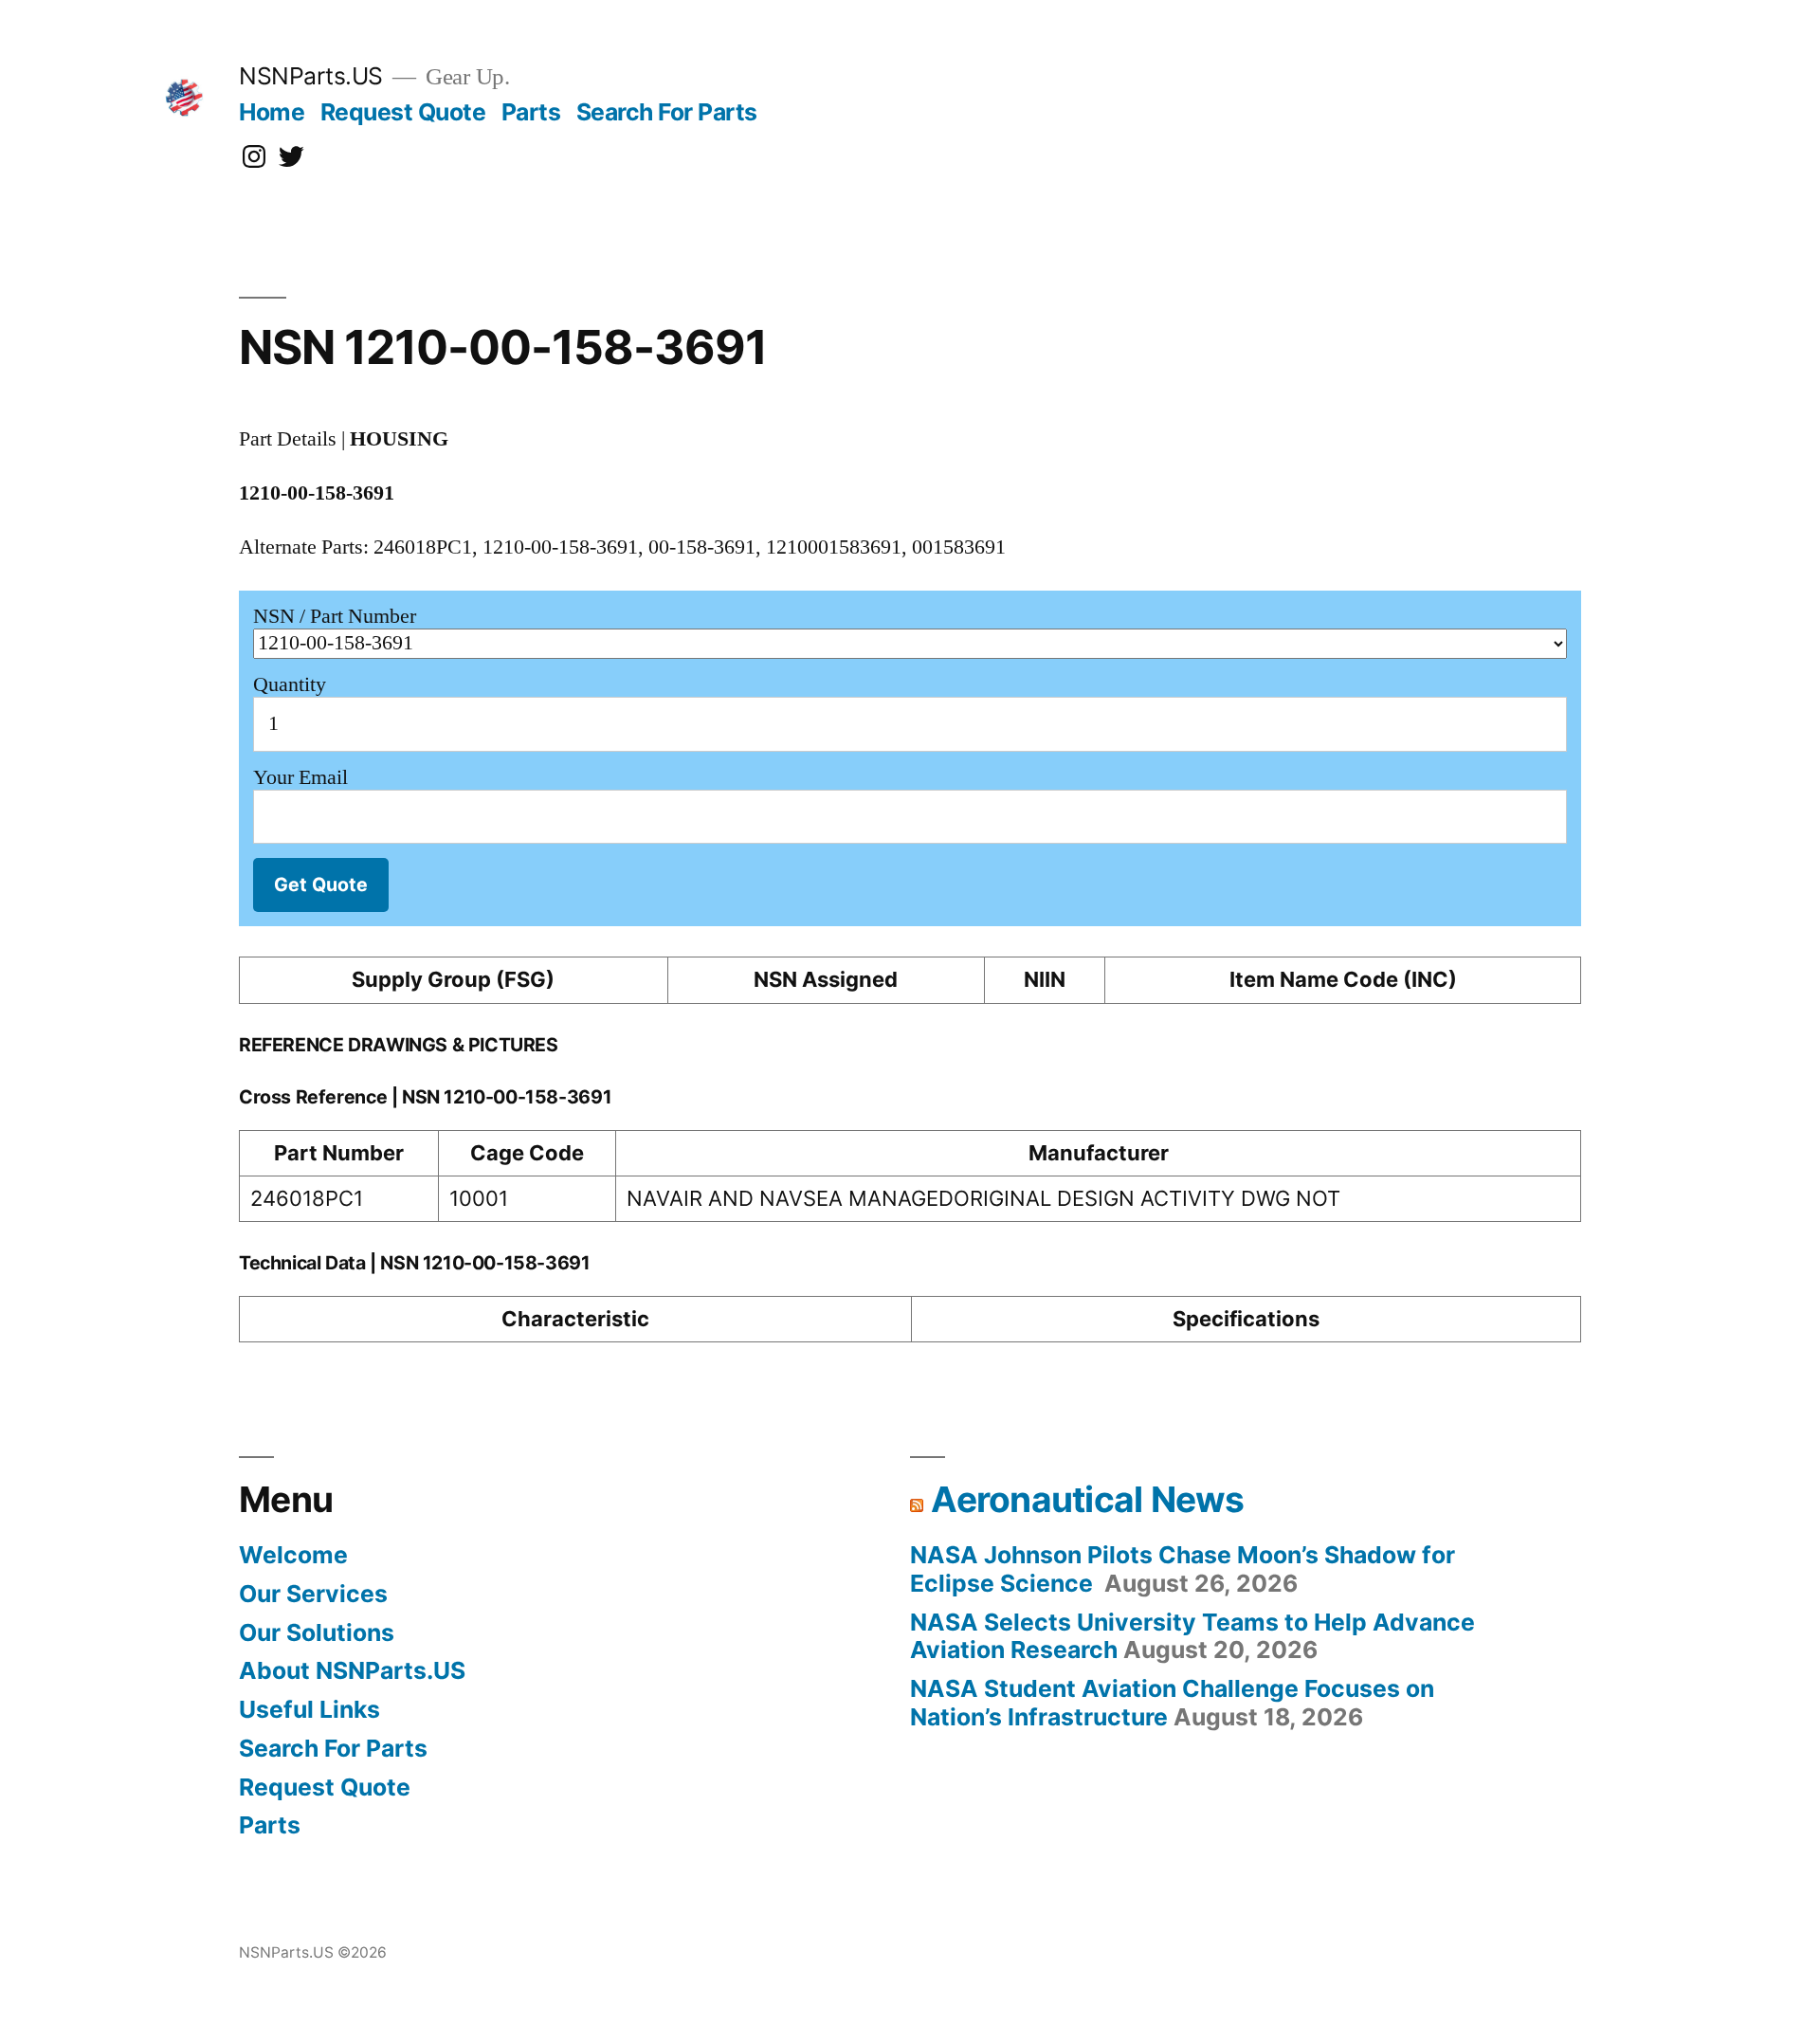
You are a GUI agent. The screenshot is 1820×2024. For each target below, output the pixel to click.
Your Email (300, 777)
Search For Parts (667, 112)
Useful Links (309, 1709)
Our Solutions (317, 1632)
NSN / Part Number (335, 616)
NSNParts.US (311, 76)
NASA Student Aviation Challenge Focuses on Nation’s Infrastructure (1172, 1703)
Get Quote (321, 884)
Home (272, 112)
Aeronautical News (1087, 1499)
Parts (531, 112)
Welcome (293, 1555)
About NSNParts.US (352, 1670)
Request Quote (403, 112)
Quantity (290, 684)
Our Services (313, 1594)
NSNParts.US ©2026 (313, 1952)
